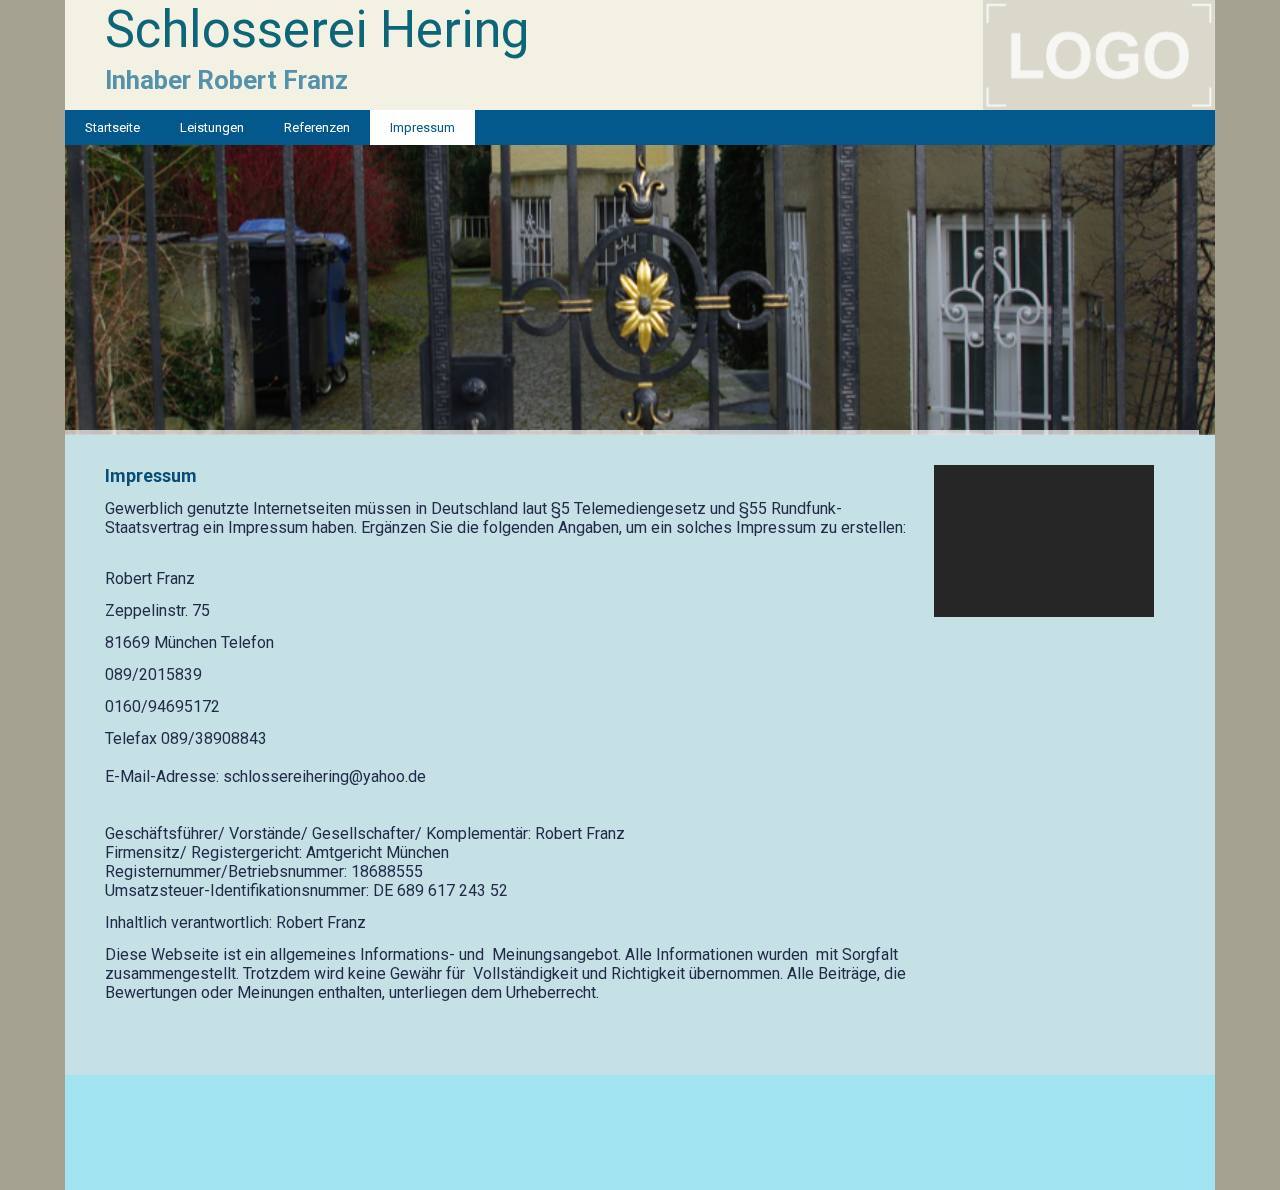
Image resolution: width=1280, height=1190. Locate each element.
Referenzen (317, 127)
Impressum (422, 127)
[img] (640, 55)
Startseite (112, 127)
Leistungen (212, 127)
